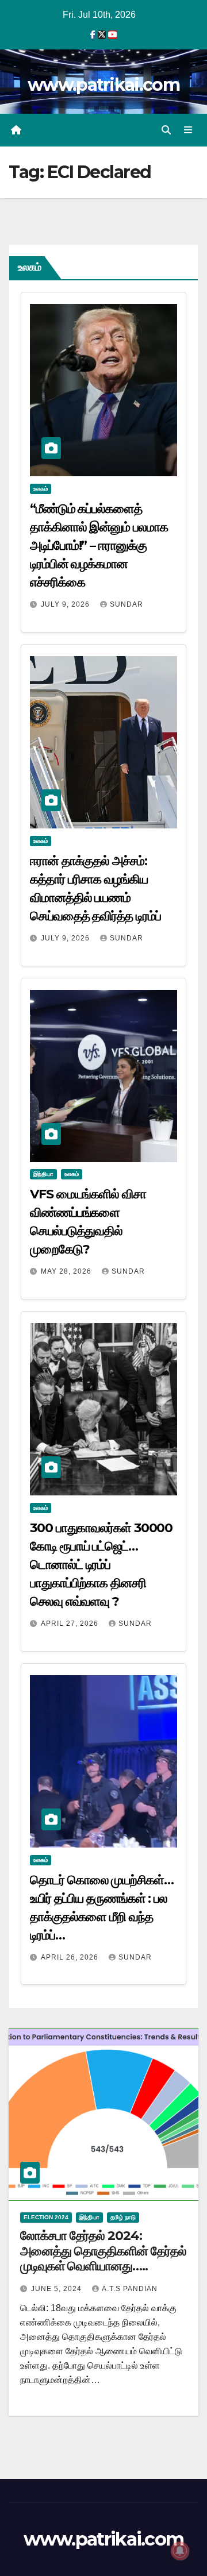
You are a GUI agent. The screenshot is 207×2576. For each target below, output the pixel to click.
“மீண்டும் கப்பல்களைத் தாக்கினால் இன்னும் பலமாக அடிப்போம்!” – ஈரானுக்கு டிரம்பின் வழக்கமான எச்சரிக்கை (99, 545)
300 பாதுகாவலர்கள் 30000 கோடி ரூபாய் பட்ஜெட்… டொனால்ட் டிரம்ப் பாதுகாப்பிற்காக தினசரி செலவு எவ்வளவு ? (101, 1565)
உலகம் (41, 489)
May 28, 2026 (67, 1271)
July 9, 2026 (66, 604)
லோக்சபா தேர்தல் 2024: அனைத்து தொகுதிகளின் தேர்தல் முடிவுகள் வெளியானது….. (103, 2251)
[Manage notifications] (180, 2551)
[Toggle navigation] (188, 130)
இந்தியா (43, 1174)
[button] (166, 130)
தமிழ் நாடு (123, 2217)
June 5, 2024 (57, 2289)
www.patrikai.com (103, 85)
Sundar (126, 604)
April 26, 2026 (71, 1957)
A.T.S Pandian (130, 2289)
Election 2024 (46, 2217)
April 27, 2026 (71, 1624)
